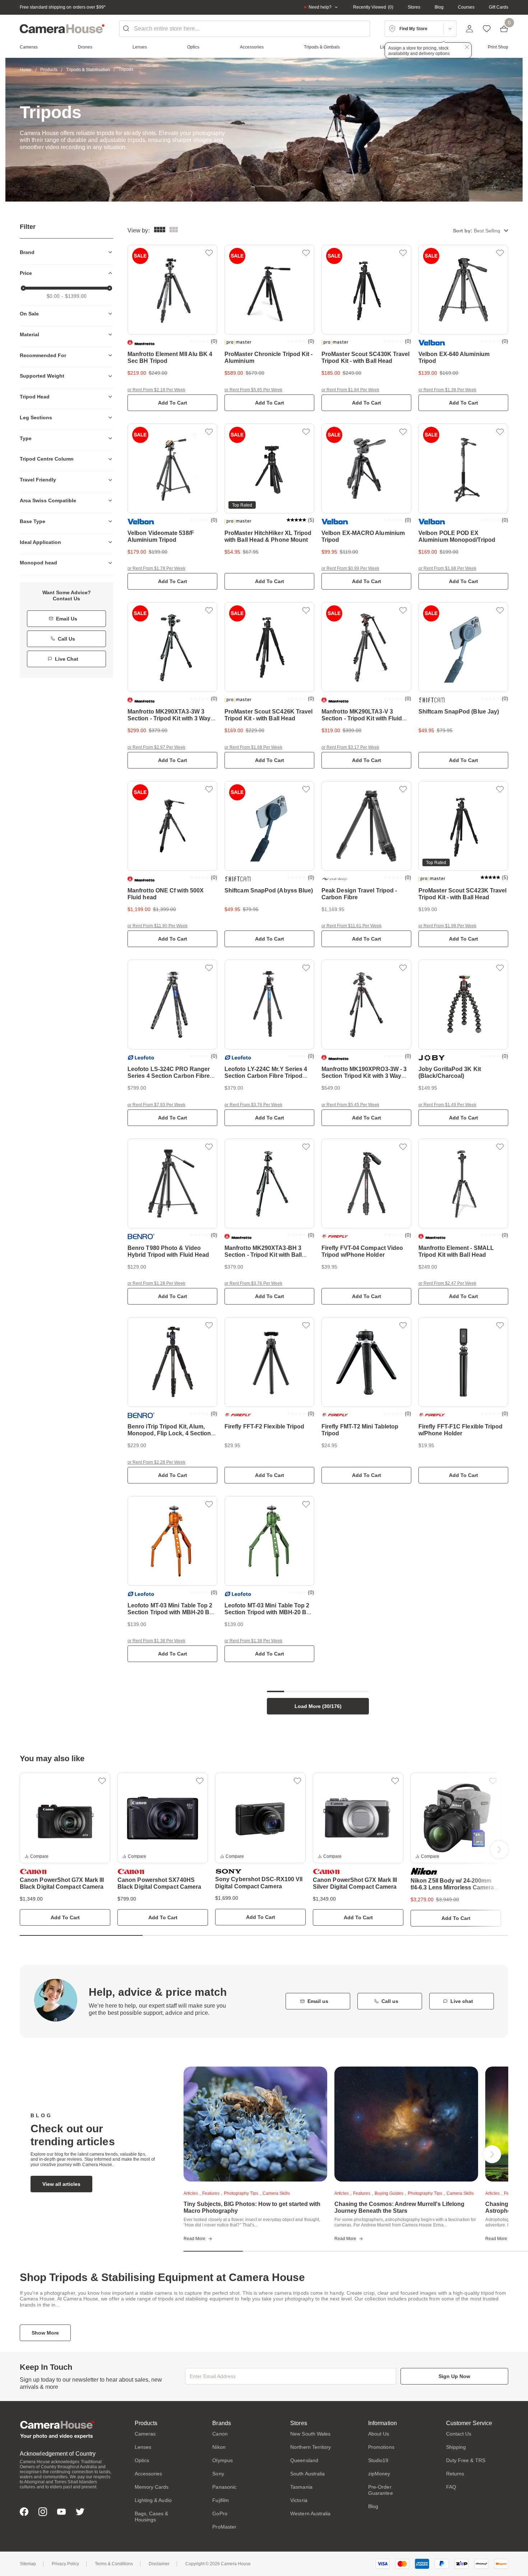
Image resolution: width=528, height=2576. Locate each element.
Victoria (299, 2500)
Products (49, 70)
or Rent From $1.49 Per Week (447, 1105)
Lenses (143, 2447)
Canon (220, 2434)
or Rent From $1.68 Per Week (447, 568)
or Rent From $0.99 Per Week (350, 568)
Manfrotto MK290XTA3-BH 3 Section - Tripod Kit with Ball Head (263, 1255)
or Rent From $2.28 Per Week (156, 1462)
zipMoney (379, 2474)
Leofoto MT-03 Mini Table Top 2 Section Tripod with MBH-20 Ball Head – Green (268, 1612)
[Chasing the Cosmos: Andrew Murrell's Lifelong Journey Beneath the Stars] (406, 2124)
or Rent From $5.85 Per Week (253, 390)
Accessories (149, 2474)
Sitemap (28, 2564)
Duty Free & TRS (466, 2460)
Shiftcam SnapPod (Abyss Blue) (269, 890)
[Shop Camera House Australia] (62, 29)
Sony (218, 2474)
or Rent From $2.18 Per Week (156, 390)
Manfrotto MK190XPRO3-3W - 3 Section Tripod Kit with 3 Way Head (364, 1076)
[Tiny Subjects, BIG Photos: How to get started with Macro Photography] (255, 2124)
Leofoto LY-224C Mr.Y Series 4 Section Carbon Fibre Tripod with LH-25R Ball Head (266, 1076)
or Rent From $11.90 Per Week (158, 926)
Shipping (456, 2447)
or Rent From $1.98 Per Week (447, 926)
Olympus (223, 2460)
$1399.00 (76, 296)
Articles (191, 2193)
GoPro (220, 2513)
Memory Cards (152, 2487)
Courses (466, 7)
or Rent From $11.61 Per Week (351, 926)
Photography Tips (241, 2193)
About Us (379, 2434)
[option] (65, 1849)
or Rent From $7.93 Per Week (156, 1105)
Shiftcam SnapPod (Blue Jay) (459, 712)
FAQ (451, 2487)
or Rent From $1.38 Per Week (447, 390)
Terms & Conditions (114, 2564)
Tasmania (301, 2487)
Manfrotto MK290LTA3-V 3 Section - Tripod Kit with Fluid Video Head (362, 718)
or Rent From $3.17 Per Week (350, 747)
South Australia (307, 2474)
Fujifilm (221, 2500)
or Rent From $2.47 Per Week (447, 1283)
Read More (194, 2239)
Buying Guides (389, 2193)
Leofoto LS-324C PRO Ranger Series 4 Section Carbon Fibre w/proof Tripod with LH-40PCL (169, 1076)
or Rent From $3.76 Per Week (253, 1105)
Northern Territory (311, 2447)
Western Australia (310, 2513)
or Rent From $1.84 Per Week (350, 390)
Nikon (219, 2447)
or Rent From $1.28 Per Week (156, 1283)
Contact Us (459, 2434)
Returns (455, 2474)
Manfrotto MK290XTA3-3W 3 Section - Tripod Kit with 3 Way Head (169, 718)
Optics (142, 2460)
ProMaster (224, 2527)
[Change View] (174, 230)
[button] (481, 230)
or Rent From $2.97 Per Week (156, 747)
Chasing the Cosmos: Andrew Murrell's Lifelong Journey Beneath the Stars (399, 2207)
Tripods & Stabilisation (88, 70)
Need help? (320, 7)
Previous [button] (29, 1850)
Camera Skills (276, 2193)
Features (211, 2193)
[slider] (23, 288)
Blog (439, 7)
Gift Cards (499, 7)
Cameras (145, 2434)
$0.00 (53, 296)
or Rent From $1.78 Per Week (156, 568)
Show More (45, 2333)
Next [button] (499, 1850)
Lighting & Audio (153, 2500)
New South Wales (310, 2434)
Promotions (381, 2447)
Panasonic (224, 2487)
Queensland (304, 2460)
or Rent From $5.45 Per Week (350, 1105)
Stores (414, 7)
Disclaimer (159, 2564)
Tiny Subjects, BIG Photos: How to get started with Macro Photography (252, 2207)
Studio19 (378, 2460)
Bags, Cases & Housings (152, 2517)
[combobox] (245, 29)
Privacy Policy (65, 2564)
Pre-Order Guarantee (381, 2490)
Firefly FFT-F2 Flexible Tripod (264, 1427)
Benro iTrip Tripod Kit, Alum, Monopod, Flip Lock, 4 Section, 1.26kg (170, 1433)
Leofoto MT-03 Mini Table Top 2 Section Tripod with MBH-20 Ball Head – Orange (172, 1612)
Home (26, 70)
